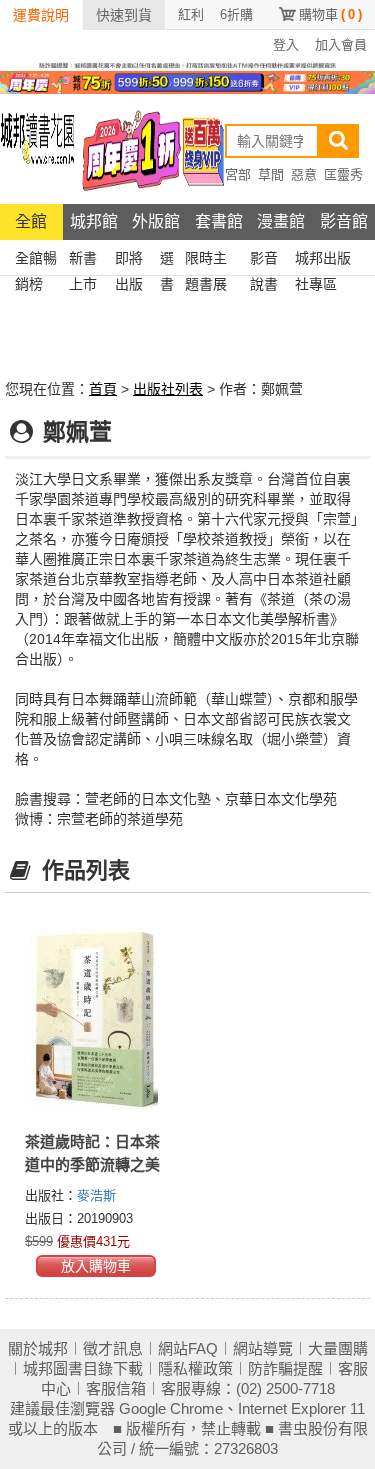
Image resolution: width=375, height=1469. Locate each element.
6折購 (236, 14)
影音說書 (264, 260)
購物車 (330, 14)
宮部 (238, 174)
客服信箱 (116, 1388)
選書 (167, 260)
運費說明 (41, 15)
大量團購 (338, 1348)
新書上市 (83, 260)
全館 (31, 221)
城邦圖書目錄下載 (83, 1368)
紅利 (191, 14)
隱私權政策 (195, 1368)
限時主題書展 (206, 260)
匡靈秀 (343, 174)
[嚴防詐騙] (187, 64)
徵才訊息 (113, 1348)
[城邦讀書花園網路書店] (37, 148)
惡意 (304, 174)
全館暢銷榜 (36, 260)
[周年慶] (187, 81)
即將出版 (129, 260)
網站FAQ (188, 1348)
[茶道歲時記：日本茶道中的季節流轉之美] (96, 1019)
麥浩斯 (96, 1195)
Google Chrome (171, 1408)
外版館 (156, 221)
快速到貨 (124, 15)
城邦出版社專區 (323, 260)
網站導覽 (263, 1348)
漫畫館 (281, 221)
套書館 (219, 221)
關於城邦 (38, 1348)
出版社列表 (168, 389)
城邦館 (94, 221)
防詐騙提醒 (285, 1368)
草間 (271, 174)
